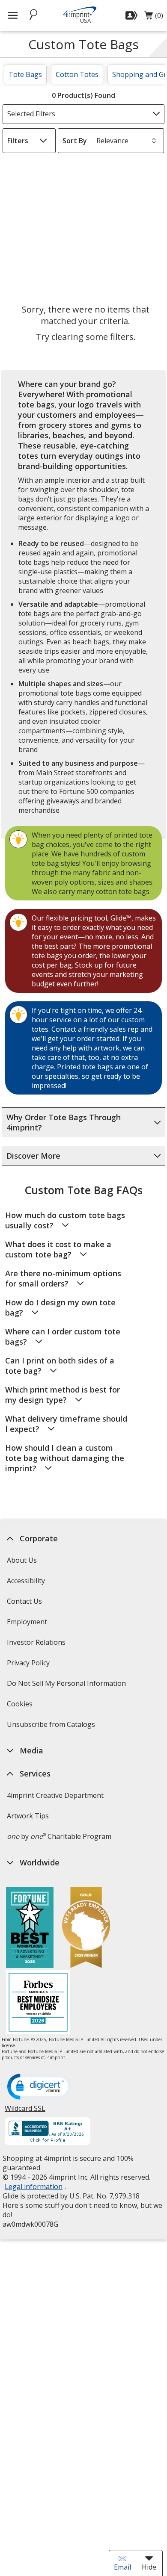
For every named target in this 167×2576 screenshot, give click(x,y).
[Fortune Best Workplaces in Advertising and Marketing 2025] (30, 1928)
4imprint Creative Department (55, 1795)
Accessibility (26, 1581)
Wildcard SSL (25, 2111)
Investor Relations (37, 1645)
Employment (27, 1622)
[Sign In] (133, 15)
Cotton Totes (77, 74)
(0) (154, 18)
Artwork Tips (28, 1816)
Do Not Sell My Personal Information (67, 1686)
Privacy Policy (29, 1666)
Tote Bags (25, 74)
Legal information (34, 2187)
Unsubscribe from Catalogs (52, 1727)
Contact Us (24, 1601)
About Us (22, 1560)
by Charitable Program (59, 1836)
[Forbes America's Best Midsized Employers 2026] (38, 2003)
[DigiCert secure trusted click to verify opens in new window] (39, 2087)
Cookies (21, 1707)
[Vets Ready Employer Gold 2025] (86, 1928)
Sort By (75, 141)
